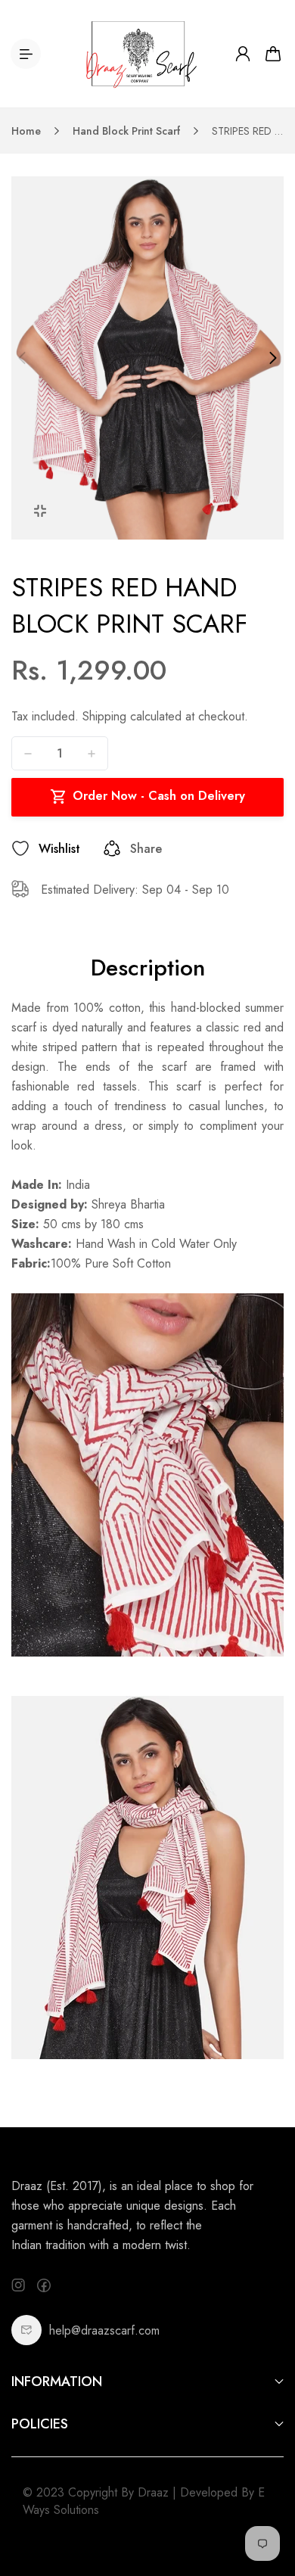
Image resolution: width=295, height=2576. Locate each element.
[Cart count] (273, 54)
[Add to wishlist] (20, 848)
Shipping (104, 716)
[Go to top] (269, 2500)
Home (26, 131)
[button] (22, 358)
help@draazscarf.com (104, 2330)
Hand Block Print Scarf (126, 131)
